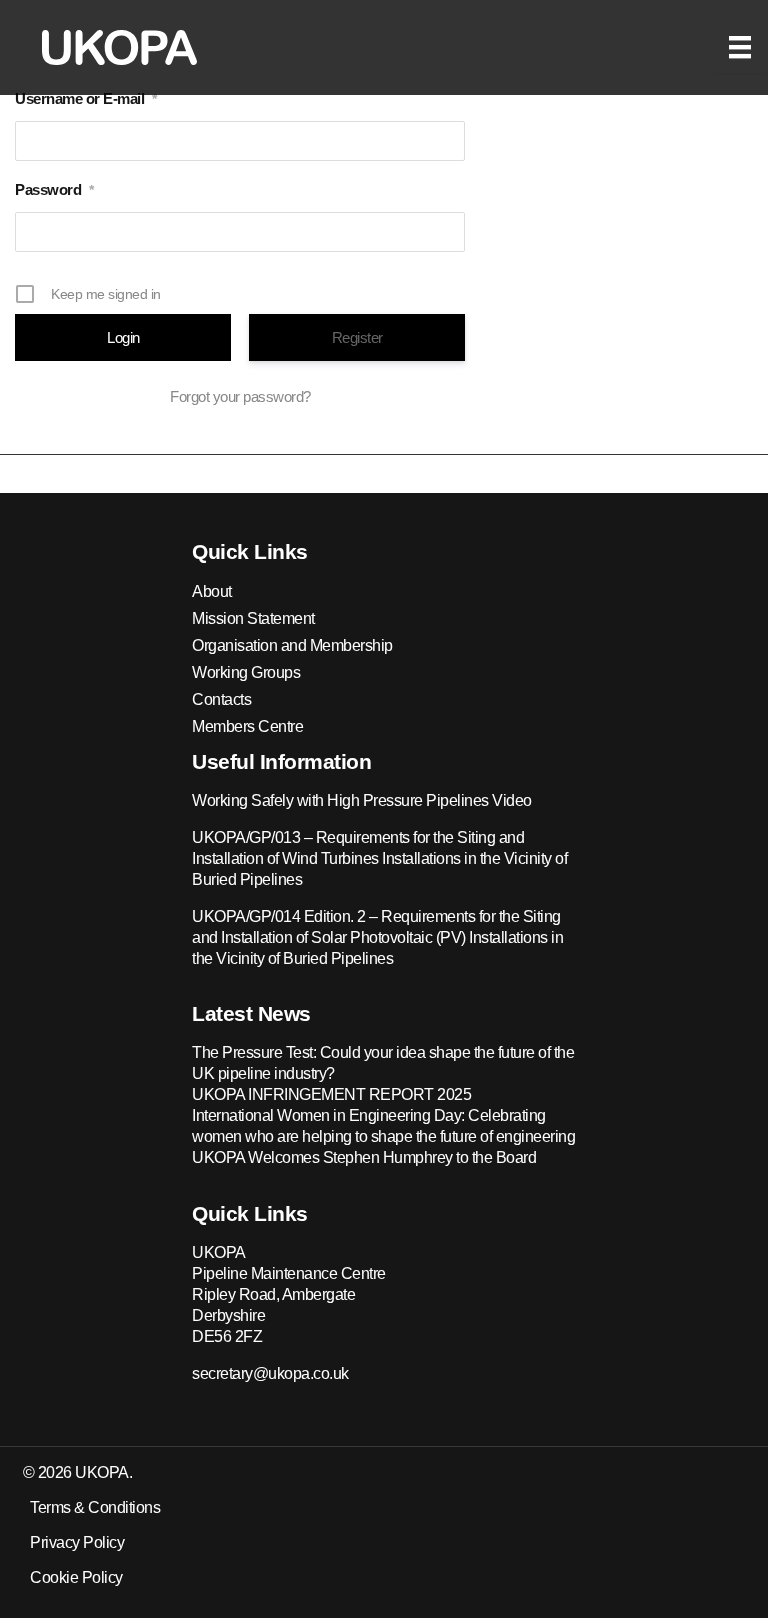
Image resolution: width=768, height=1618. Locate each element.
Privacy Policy (77, 1542)
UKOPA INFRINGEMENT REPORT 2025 (331, 1094)
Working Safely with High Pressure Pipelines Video (362, 800)
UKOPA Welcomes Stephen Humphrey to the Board (364, 1157)
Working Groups (246, 672)
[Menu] (740, 47)
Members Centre (247, 726)
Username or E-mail (86, 98)
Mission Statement (253, 618)
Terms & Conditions (95, 1507)
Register (357, 337)
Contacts (221, 699)
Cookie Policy (76, 1577)
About (212, 591)
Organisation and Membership (292, 645)
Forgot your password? (240, 396)
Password (54, 189)
